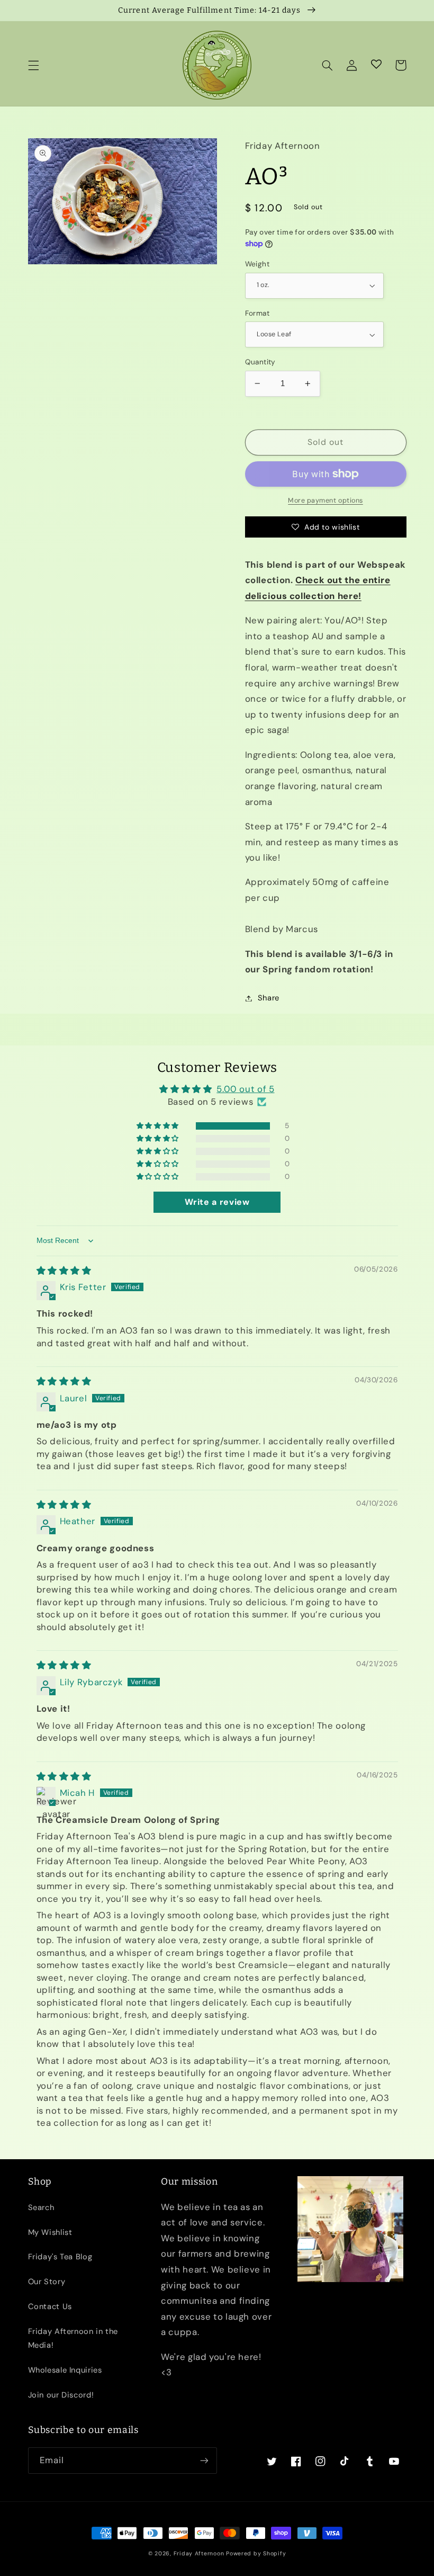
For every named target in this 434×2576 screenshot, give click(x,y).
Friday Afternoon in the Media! (73, 2338)
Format (257, 313)
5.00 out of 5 (245, 1089)
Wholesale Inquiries (65, 2370)
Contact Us (50, 2306)
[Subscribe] (204, 2460)
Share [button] (269, 998)
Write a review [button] (217, 1202)
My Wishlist (50, 2232)
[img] (64, 1271)
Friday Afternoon (199, 2553)
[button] (33, 65)
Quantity (260, 362)
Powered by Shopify (256, 2553)
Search (41, 2207)
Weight (257, 264)
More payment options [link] (325, 500)
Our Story (47, 2282)
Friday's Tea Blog (60, 2257)
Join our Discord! (61, 2395)
